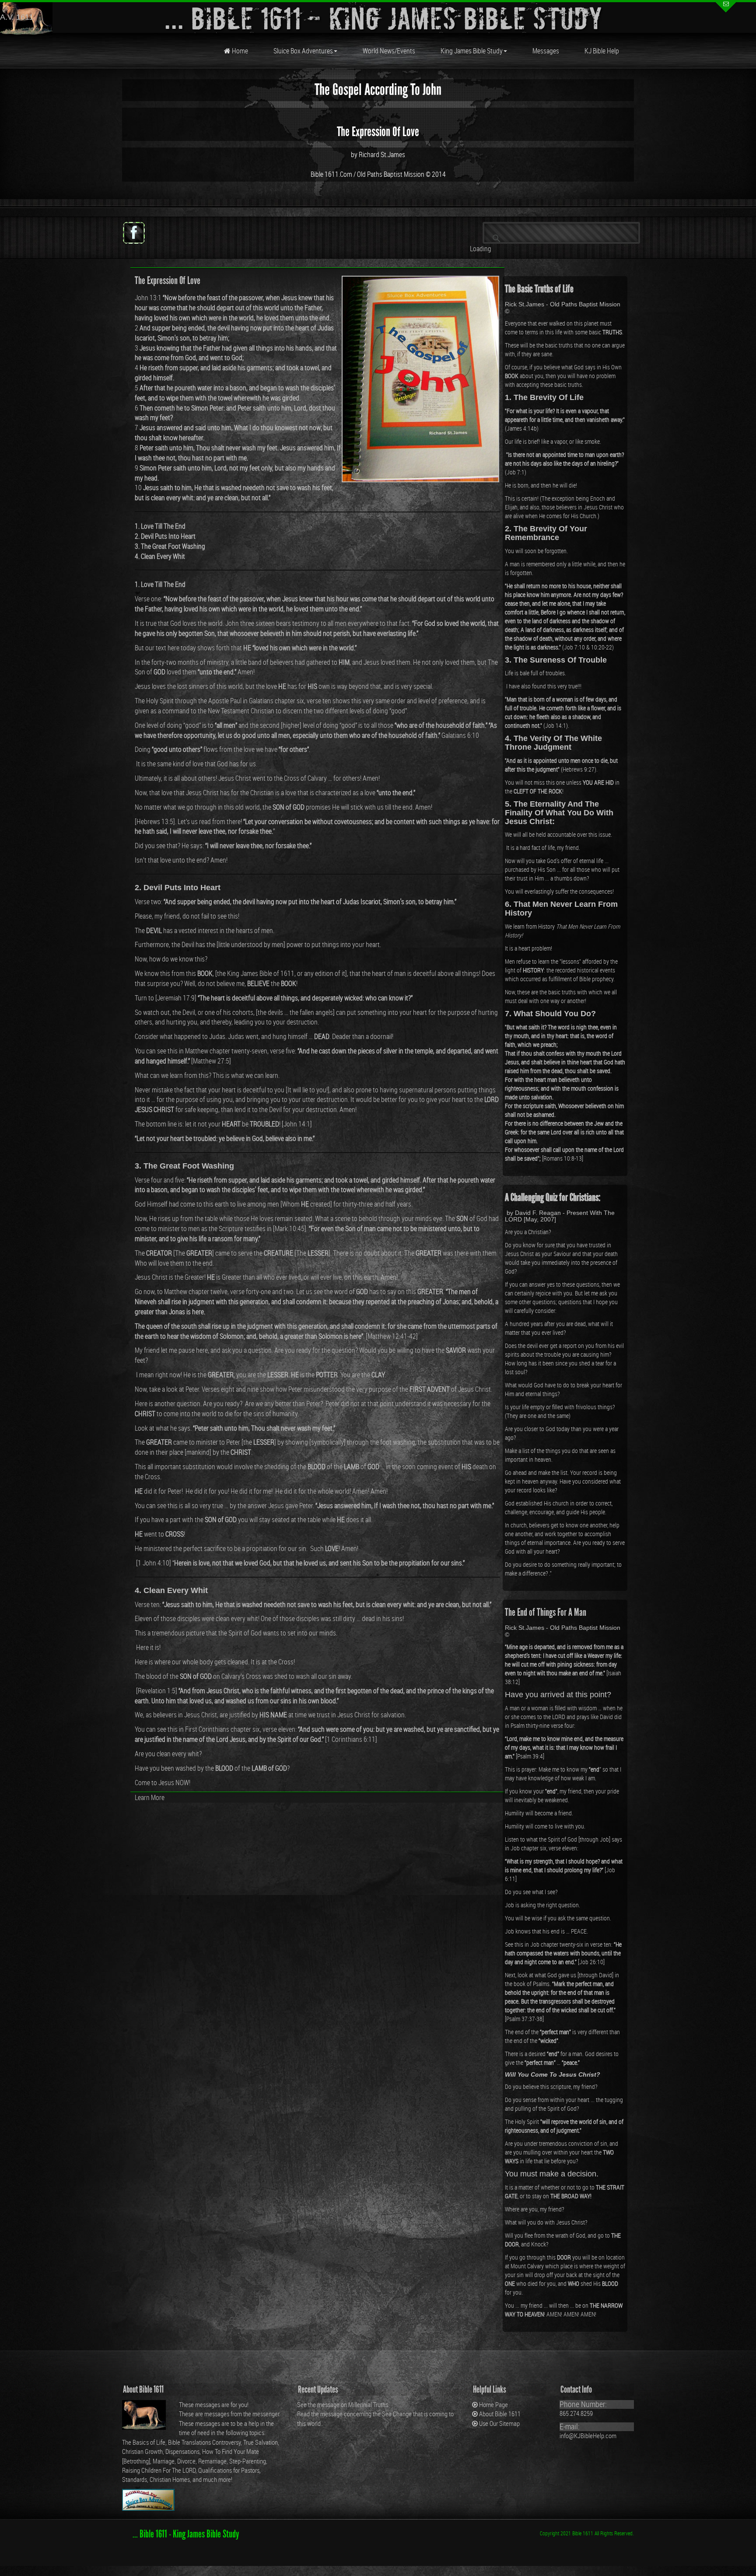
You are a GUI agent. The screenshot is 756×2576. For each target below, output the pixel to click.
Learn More (150, 1797)
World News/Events (389, 51)
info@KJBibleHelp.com (588, 2436)
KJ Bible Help (602, 51)
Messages (546, 51)
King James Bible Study (472, 51)
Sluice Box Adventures (303, 51)
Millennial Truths (368, 2404)
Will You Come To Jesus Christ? (553, 2074)
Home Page (493, 2404)
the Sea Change (392, 2414)
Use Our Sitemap (499, 2423)
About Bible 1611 (500, 2414)
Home (239, 51)
